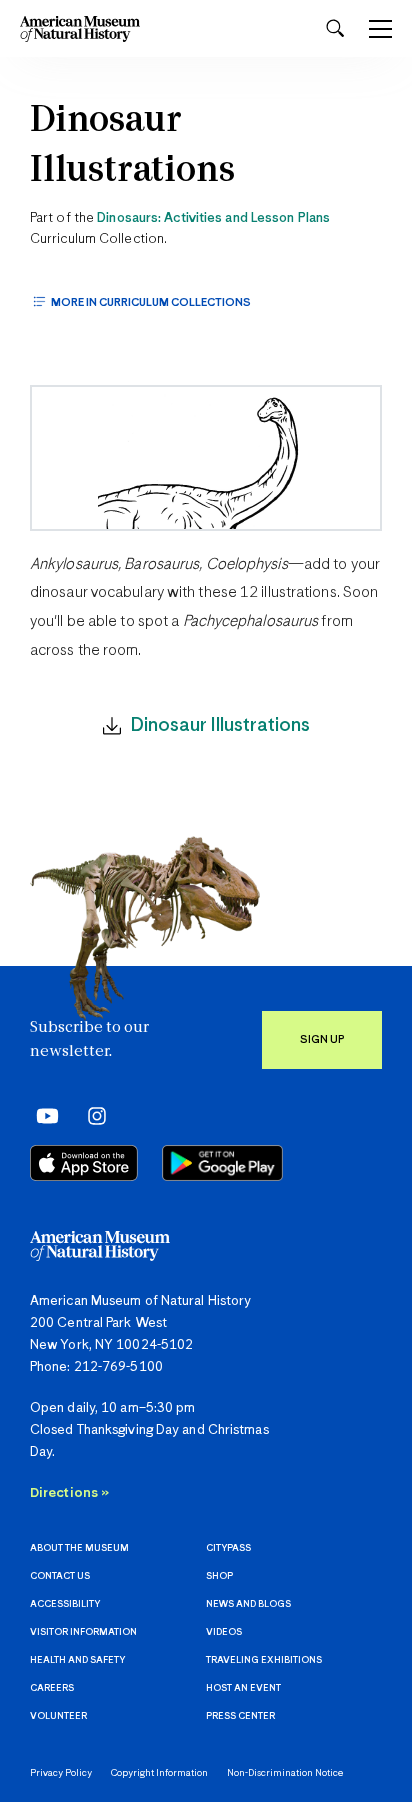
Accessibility (65, 1604)
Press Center (240, 1716)
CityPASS (228, 1548)
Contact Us (60, 1576)
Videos (224, 1632)
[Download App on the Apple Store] (84, 1163)
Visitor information (83, 1632)
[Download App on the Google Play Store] (222, 1163)
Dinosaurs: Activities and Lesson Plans (213, 218)
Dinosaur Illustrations (132, 146)
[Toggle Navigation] (380, 29)
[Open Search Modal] (335, 28)
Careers (52, 1688)
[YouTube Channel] (42, 1116)
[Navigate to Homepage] (80, 28)
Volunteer (58, 1716)
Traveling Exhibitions (264, 1660)
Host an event (243, 1688)
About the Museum (79, 1548)
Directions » (69, 1493)
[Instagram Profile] (90, 1116)
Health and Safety (77, 1660)
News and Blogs (248, 1604)
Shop (219, 1576)
